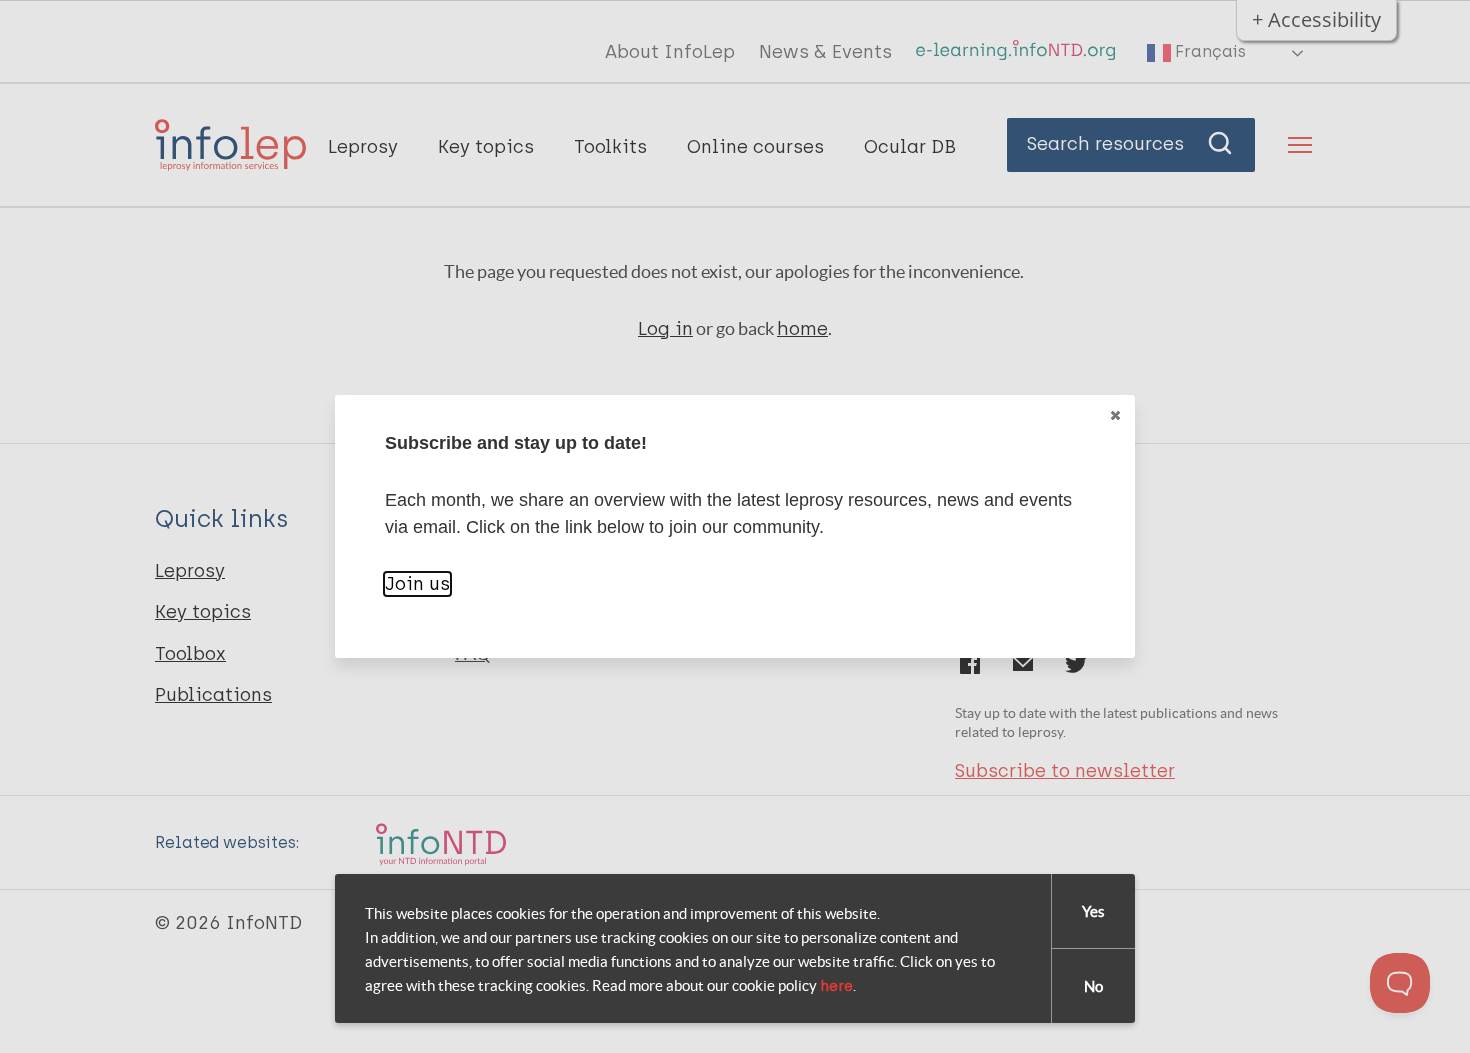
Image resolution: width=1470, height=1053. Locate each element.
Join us (417, 584)
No (1093, 986)
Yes (1093, 911)
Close (1115, 415)
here (836, 986)
